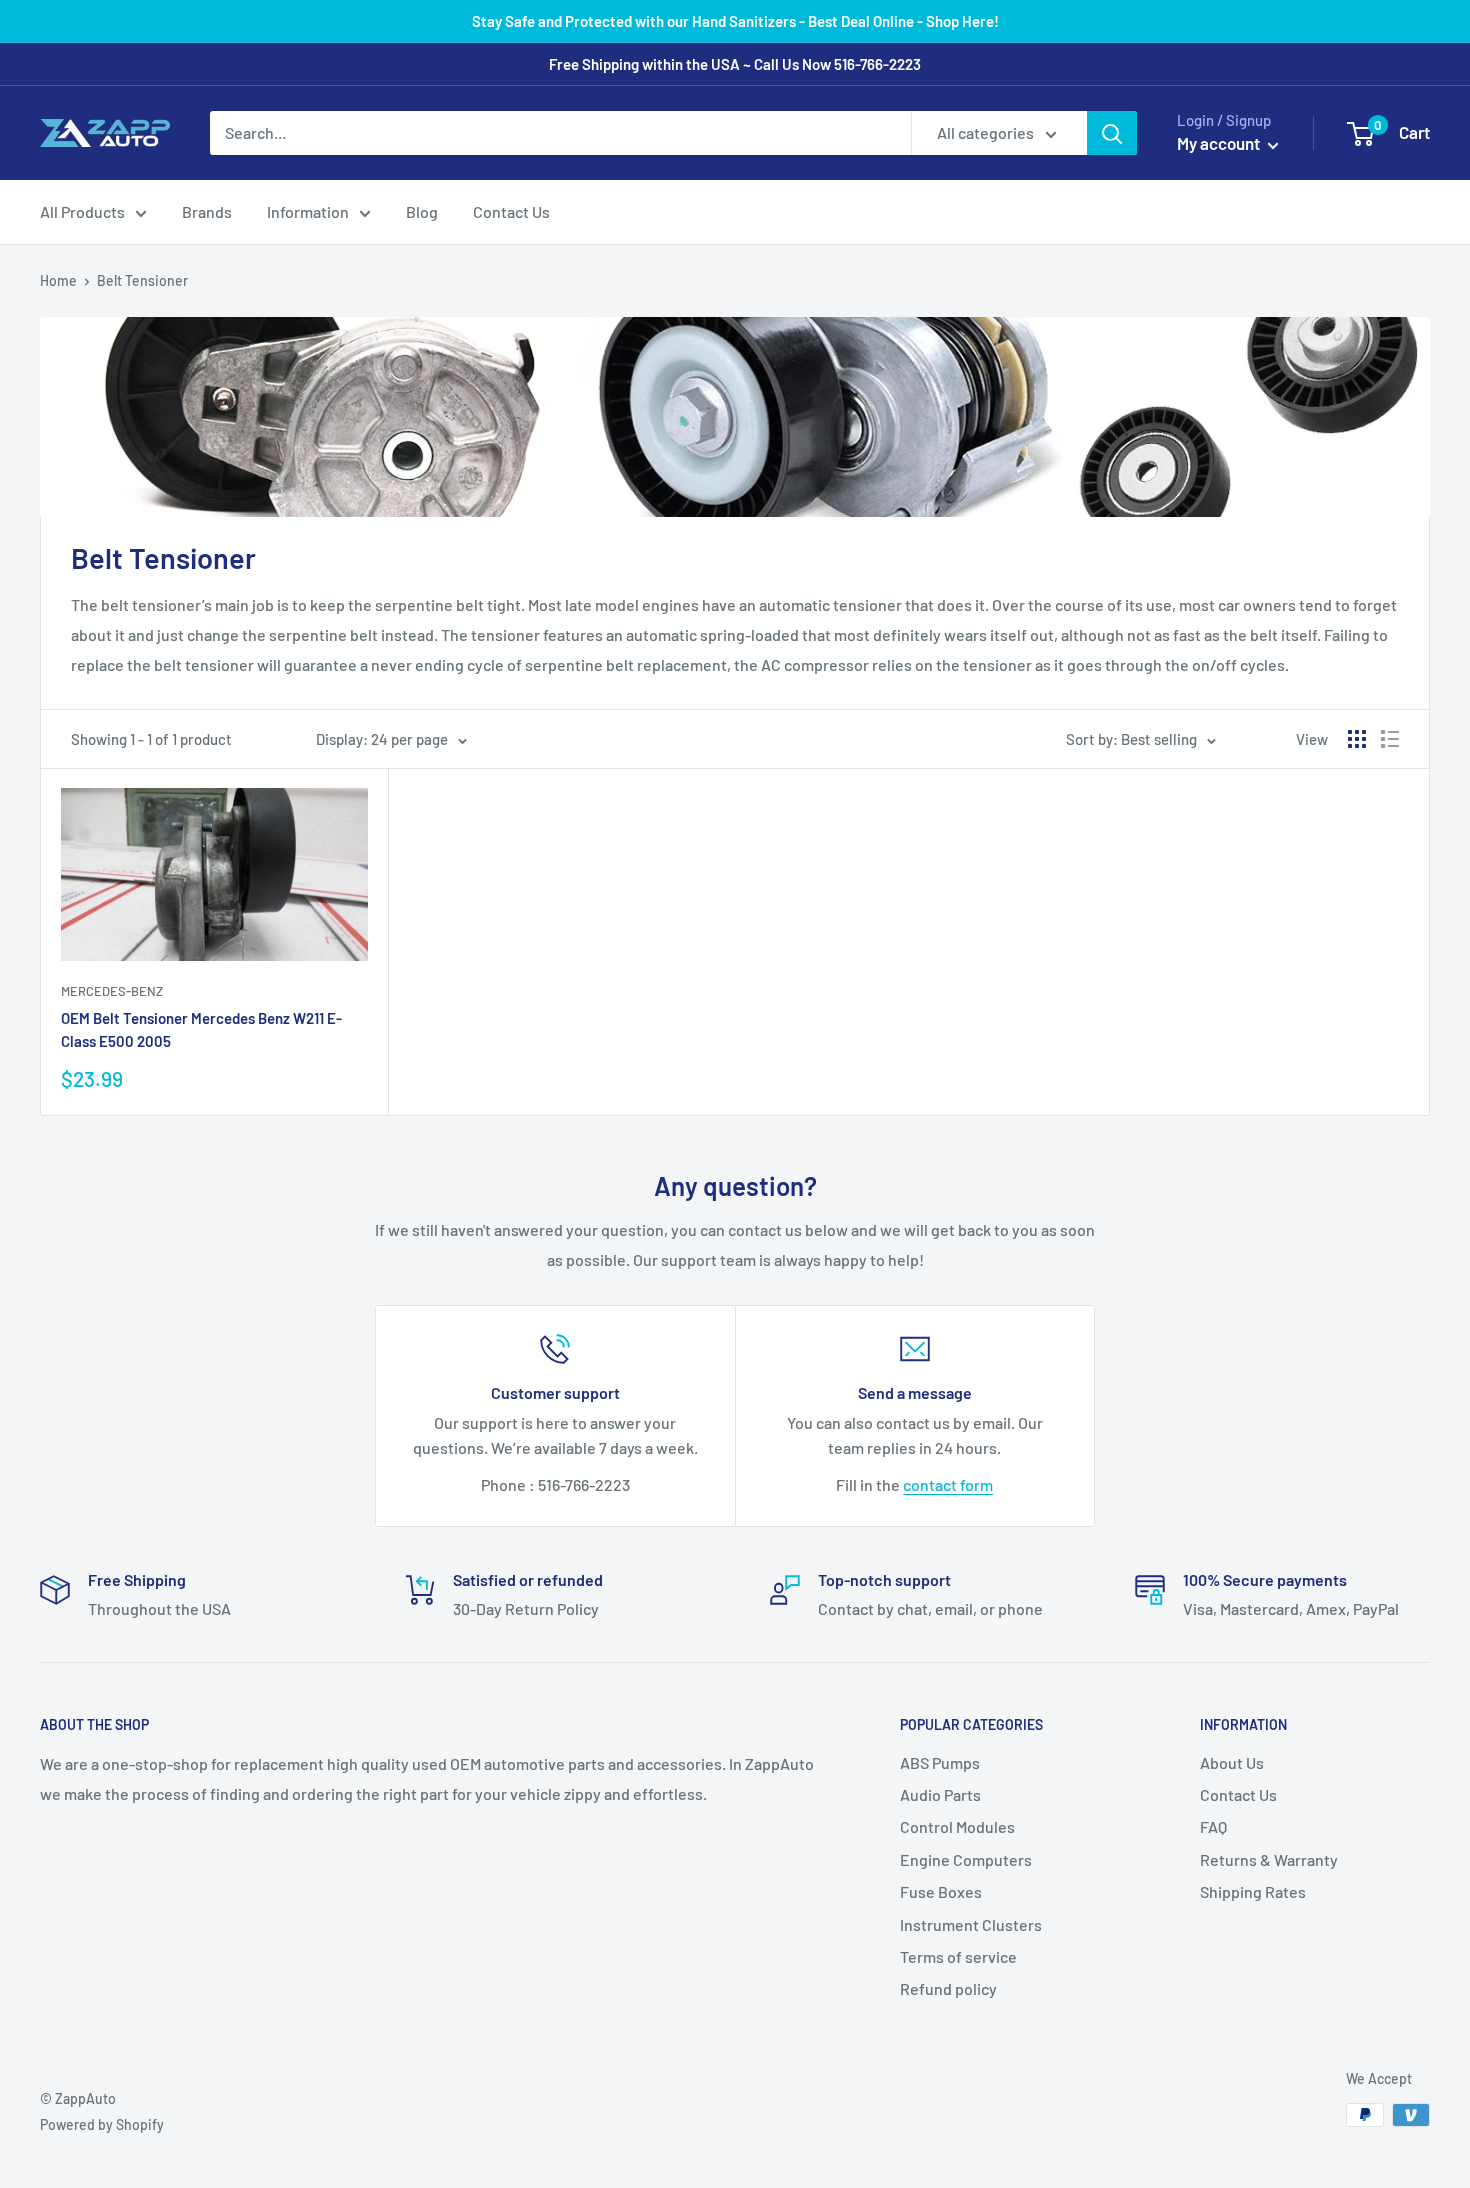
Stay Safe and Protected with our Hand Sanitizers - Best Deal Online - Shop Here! (735, 21)
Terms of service (958, 1956)
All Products (82, 211)
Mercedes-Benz (112, 991)
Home (58, 280)
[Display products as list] (1390, 739)
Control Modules (957, 1826)
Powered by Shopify (102, 2124)
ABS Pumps (940, 1762)
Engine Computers (966, 1859)
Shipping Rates (1253, 1891)
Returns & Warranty (1269, 1859)
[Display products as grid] (1357, 739)
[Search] (1112, 133)
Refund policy (948, 1988)
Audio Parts (940, 1794)
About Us (1232, 1762)
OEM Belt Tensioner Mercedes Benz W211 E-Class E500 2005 (201, 1029)
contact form (948, 1484)
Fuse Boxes (941, 1891)
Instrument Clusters (971, 1924)
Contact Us (511, 211)
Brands (207, 211)
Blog (422, 211)
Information (308, 211)
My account (1220, 143)
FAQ (1213, 1826)
